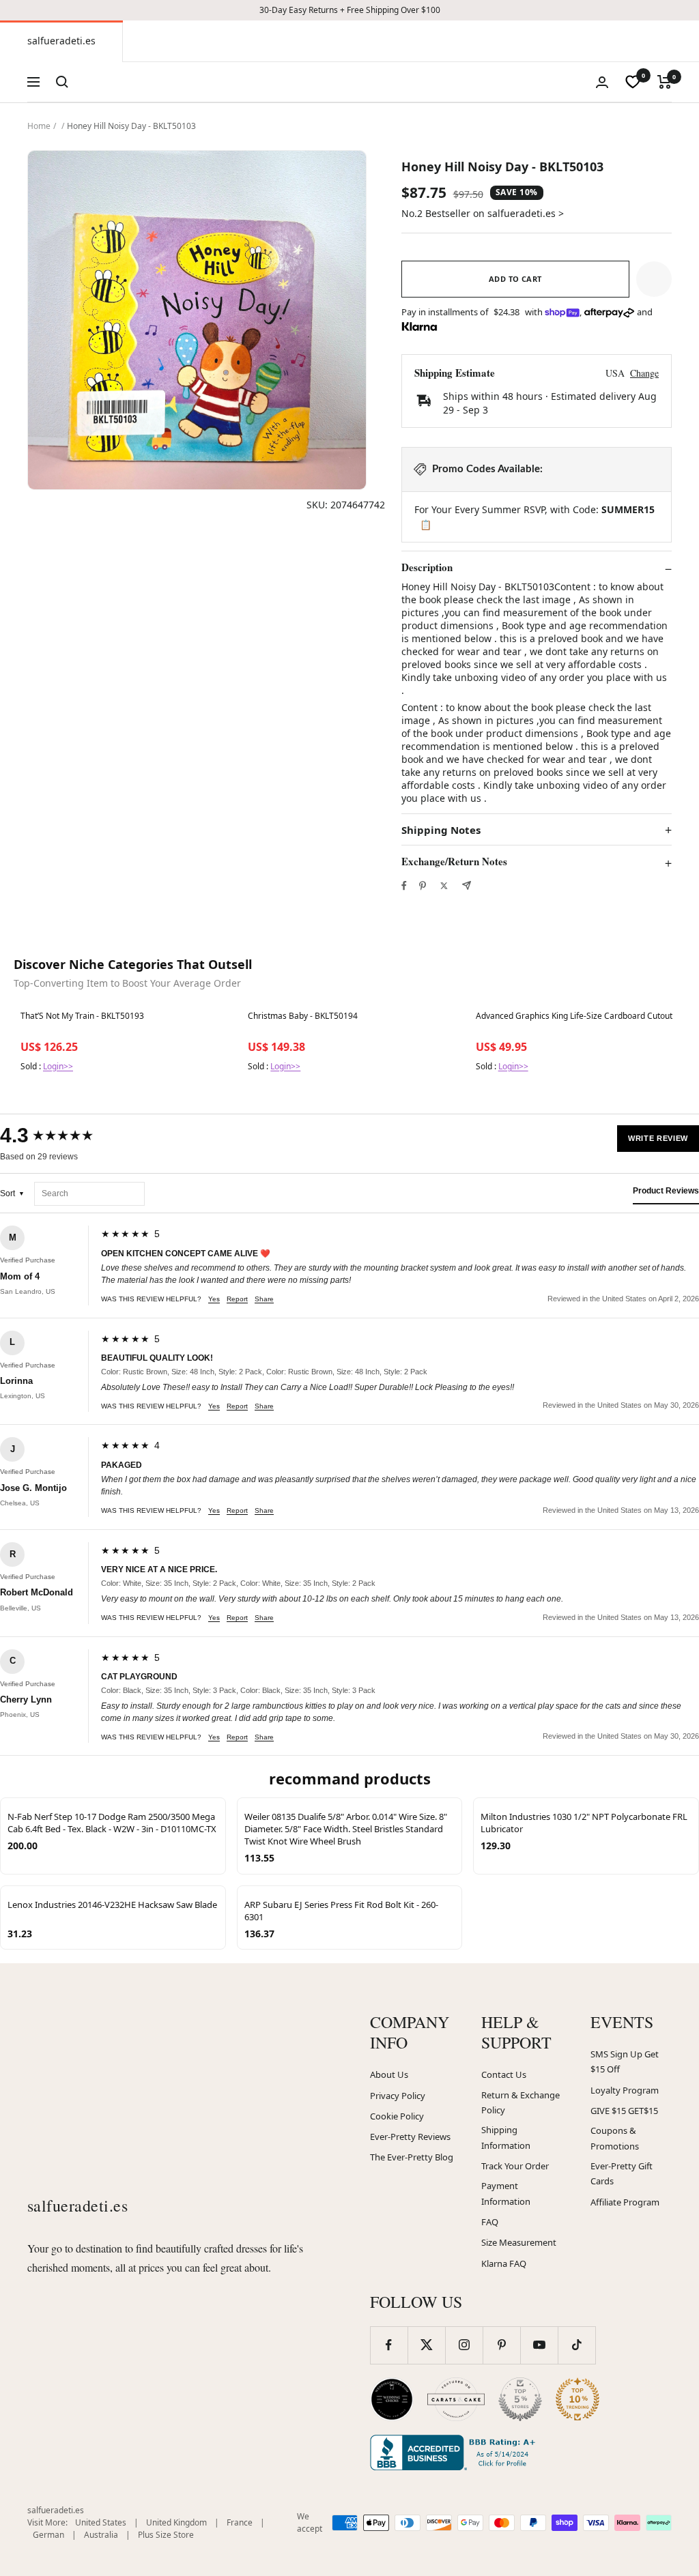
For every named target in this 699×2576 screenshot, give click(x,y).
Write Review (658, 1138)
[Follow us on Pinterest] (501, 2345)
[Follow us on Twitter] (426, 2345)
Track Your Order (515, 2166)
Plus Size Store (166, 2535)
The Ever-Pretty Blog (412, 2157)
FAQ (490, 2222)
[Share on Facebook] (404, 886)
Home (39, 126)
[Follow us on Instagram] (464, 2345)
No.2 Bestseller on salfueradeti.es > (483, 213)
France (240, 2522)
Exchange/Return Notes (454, 862)
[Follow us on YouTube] (539, 2345)
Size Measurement (519, 2242)
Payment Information (506, 2194)
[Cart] (665, 82)
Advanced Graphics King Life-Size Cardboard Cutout (574, 1016)
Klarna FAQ (504, 2263)
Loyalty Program (625, 2090)
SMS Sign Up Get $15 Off (625, 2062)
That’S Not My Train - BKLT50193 (82, 1016)
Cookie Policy (397, 2116)
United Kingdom (176, 2522)
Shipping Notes (441, 830)
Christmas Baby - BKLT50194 (303, 1016)
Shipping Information (506, 2138)
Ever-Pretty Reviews (410, 2137)
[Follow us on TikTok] (576, 2345)
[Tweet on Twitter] (444, 886)
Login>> (58, 1066)
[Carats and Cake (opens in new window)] (456, 2399)
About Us (389, 2074)
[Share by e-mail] (467, 885)
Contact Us (504, 2074)
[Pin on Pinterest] (423, 886)
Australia (101, 2535)
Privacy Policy (398, 2096)
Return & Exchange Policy (520, 2103)
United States (101, 2522)
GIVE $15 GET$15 (624, 2111)
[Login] (602, 82)
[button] (654, 279)
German (48, 2535)
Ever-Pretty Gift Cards (622, 2174)
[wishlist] (633, 82)
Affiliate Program (625, 2202)
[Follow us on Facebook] (389, 2345)
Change (644, 373)
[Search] (62, 82)
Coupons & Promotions (615, 2138)
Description (427, 568)
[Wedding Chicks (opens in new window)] (392, 2399)
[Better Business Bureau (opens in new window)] (455, 2452)
